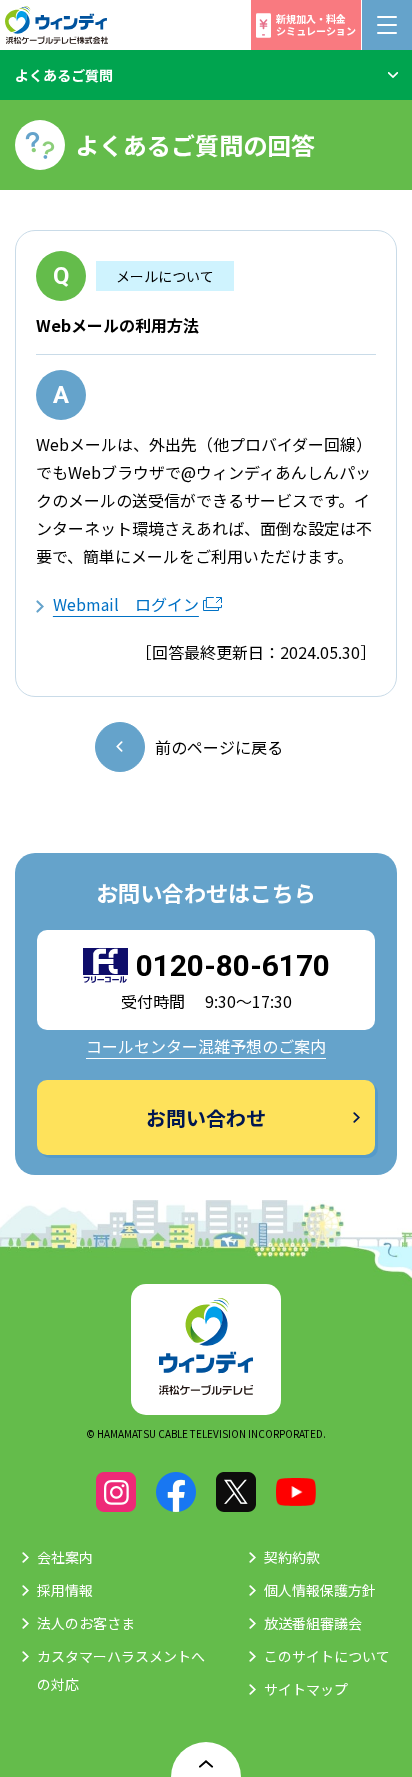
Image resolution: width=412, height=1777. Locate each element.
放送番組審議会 (313, 1623)
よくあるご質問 (64, 75)
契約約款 (292, 1557)
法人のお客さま (86, 1623)
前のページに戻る (219, 747)
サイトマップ (306, 1689)
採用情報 (65, 1590)
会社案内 (65, 1557)
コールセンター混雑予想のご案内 (206, 1046)
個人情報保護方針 (320, 1590)
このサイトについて (327, 1656)
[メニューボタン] (387, 25)
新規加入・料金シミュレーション (316, 24)
